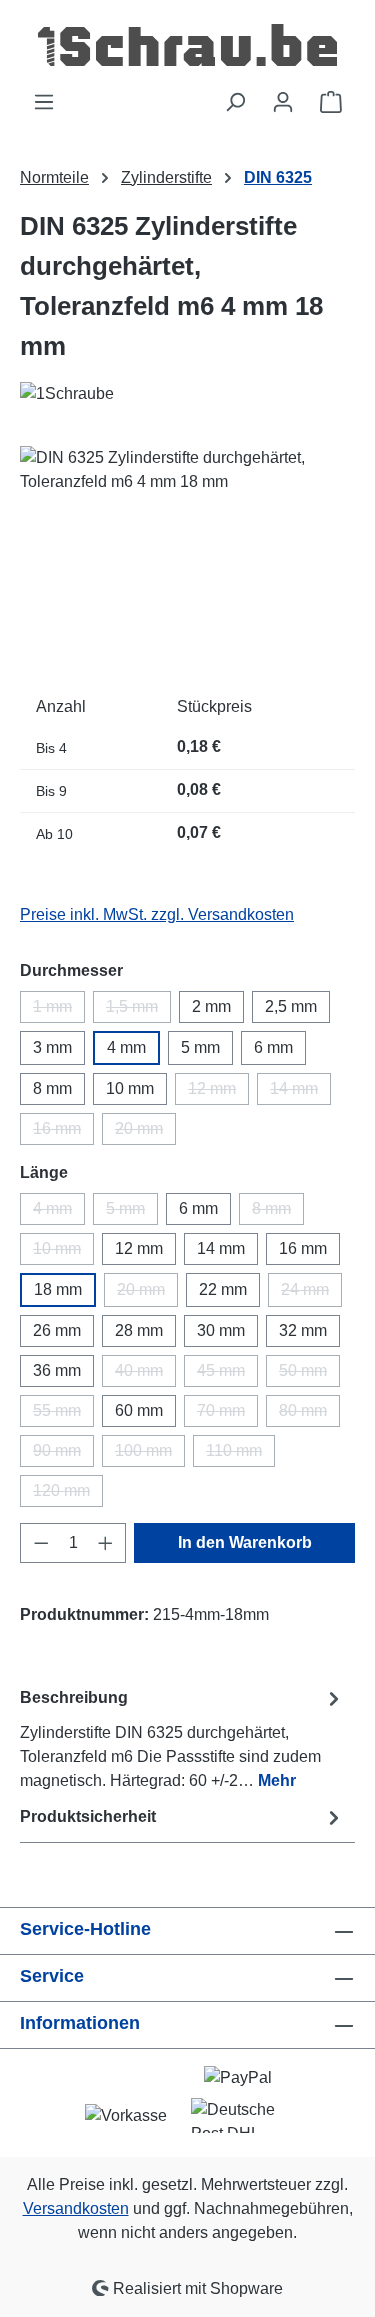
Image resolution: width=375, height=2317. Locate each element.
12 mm (218, 1092)
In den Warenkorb (245, 1542)
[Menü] (44, 102)
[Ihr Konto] (283, 102)
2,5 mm (291, 1006)
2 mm (211, 1006)
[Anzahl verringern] (41, 1543)
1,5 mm (138, 1010)
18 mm (58, 1289)
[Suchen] (235, 102)
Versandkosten (76, 2208)
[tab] (182, 1738)
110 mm (240, 1454)
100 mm (150, 1454)
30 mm (221, 1330)
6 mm (273, 1047)
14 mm (300, 1092)
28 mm (139, 1330)
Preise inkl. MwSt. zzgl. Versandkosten (157, 914)
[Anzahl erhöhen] (106, 1543)
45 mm (227, 1374)
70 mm (227, 1414)
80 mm (309, 1414)
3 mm (52, 1047)
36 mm (57, 1370)
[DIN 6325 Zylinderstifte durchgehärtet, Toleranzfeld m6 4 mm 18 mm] (187, 558)
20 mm (145, 1132)
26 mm (57, 1330)
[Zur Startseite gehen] (187, 45)
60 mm (139, 1410)
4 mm (126, 1047)
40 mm (145, 1374)
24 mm (311, 1294)
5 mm (200, 1047)
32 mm (303, 1330)
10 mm (130, 1088)
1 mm (59, 1010)
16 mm (63, 1132)
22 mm (223, 1289)
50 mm (309, 1374)
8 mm (52, 1088)
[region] (187, 558)
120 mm (68, 1494)
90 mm (63, 1454)
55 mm (63, 1414)
